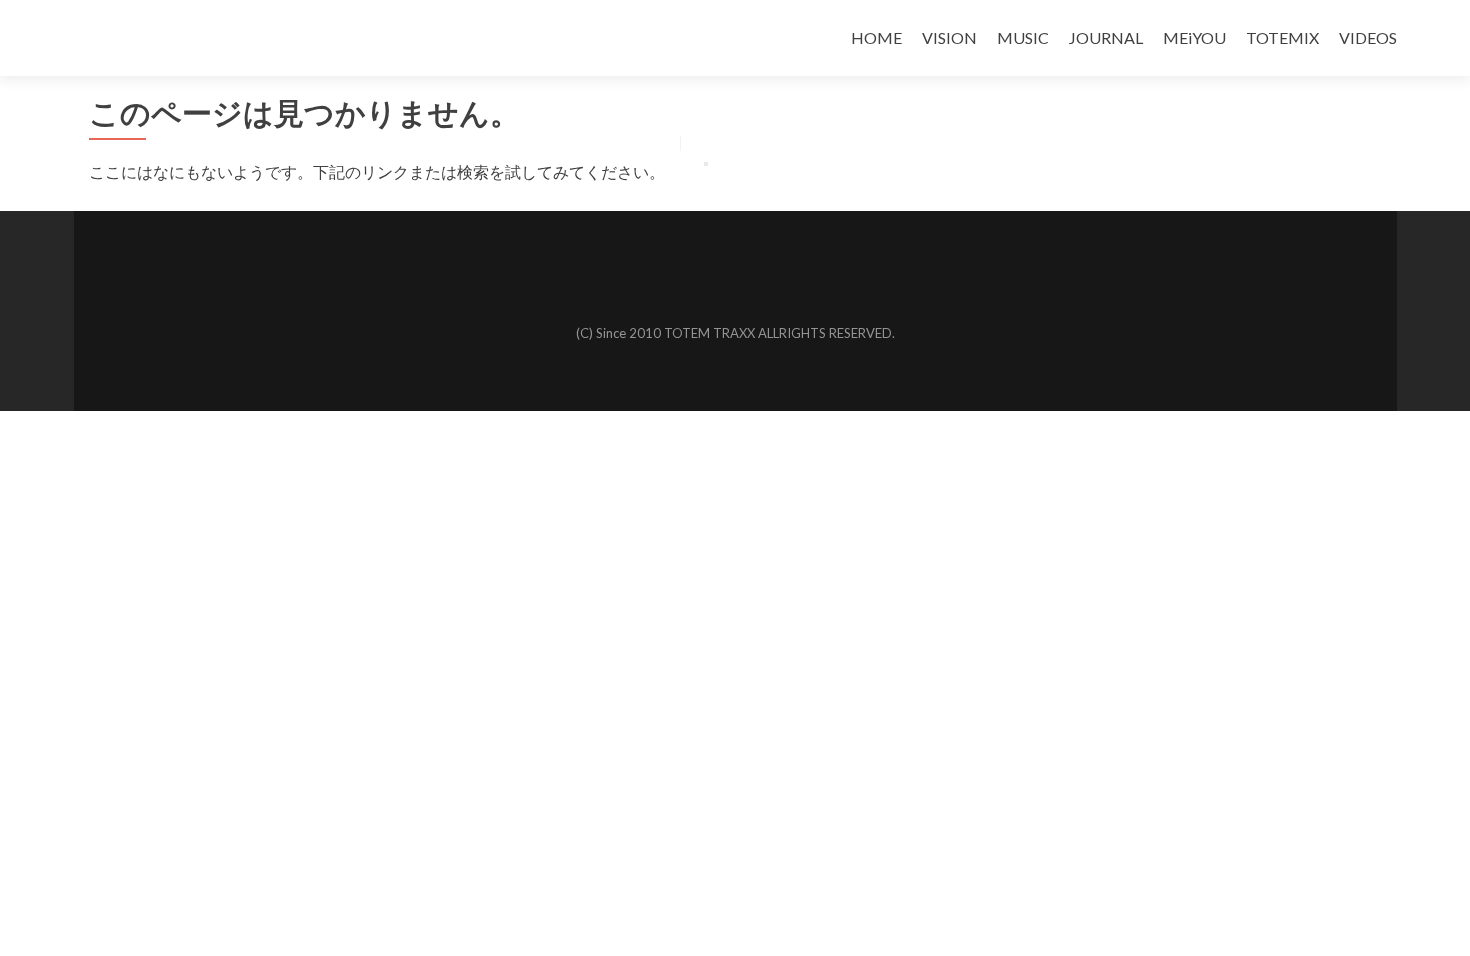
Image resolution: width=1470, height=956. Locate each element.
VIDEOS (1368, 37)
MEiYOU (1194, 37)
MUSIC (1023, 37)
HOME (876, 37)
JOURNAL (1106, 37)
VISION (949, 37)
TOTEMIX (1282, 37)
